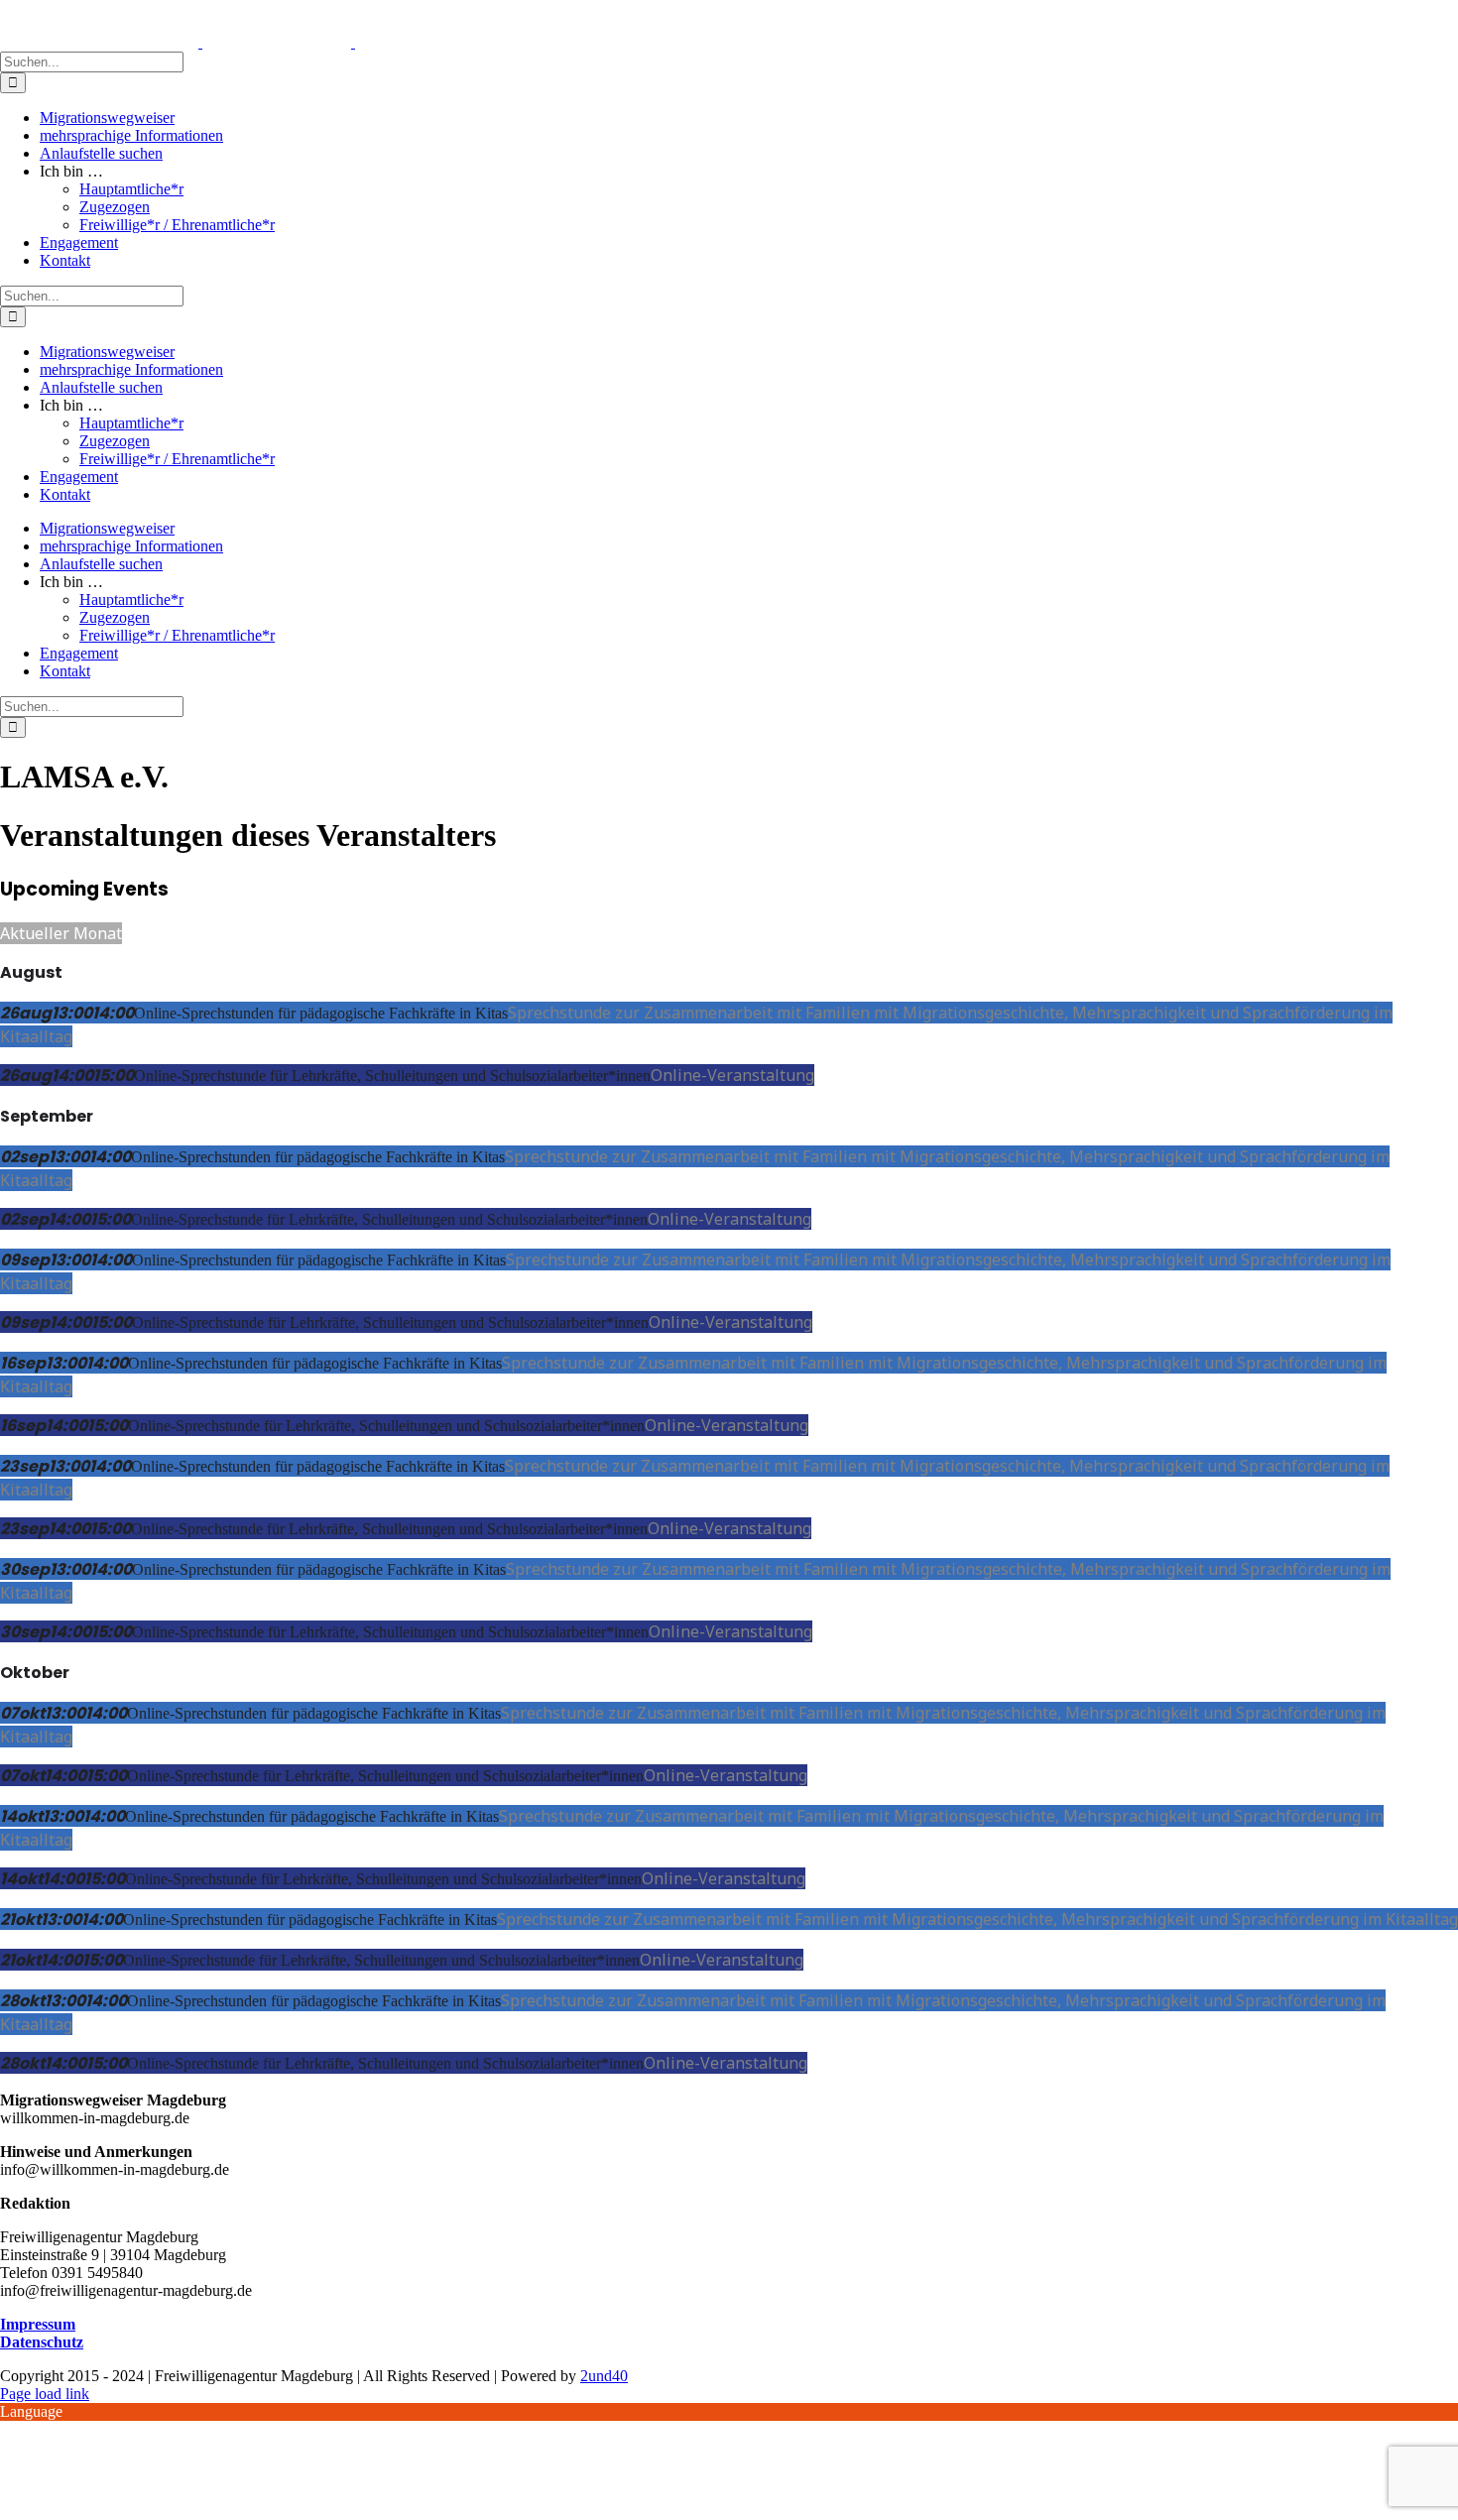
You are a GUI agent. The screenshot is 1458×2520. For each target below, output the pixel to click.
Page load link (45, 2394)
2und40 (604, 2376)
